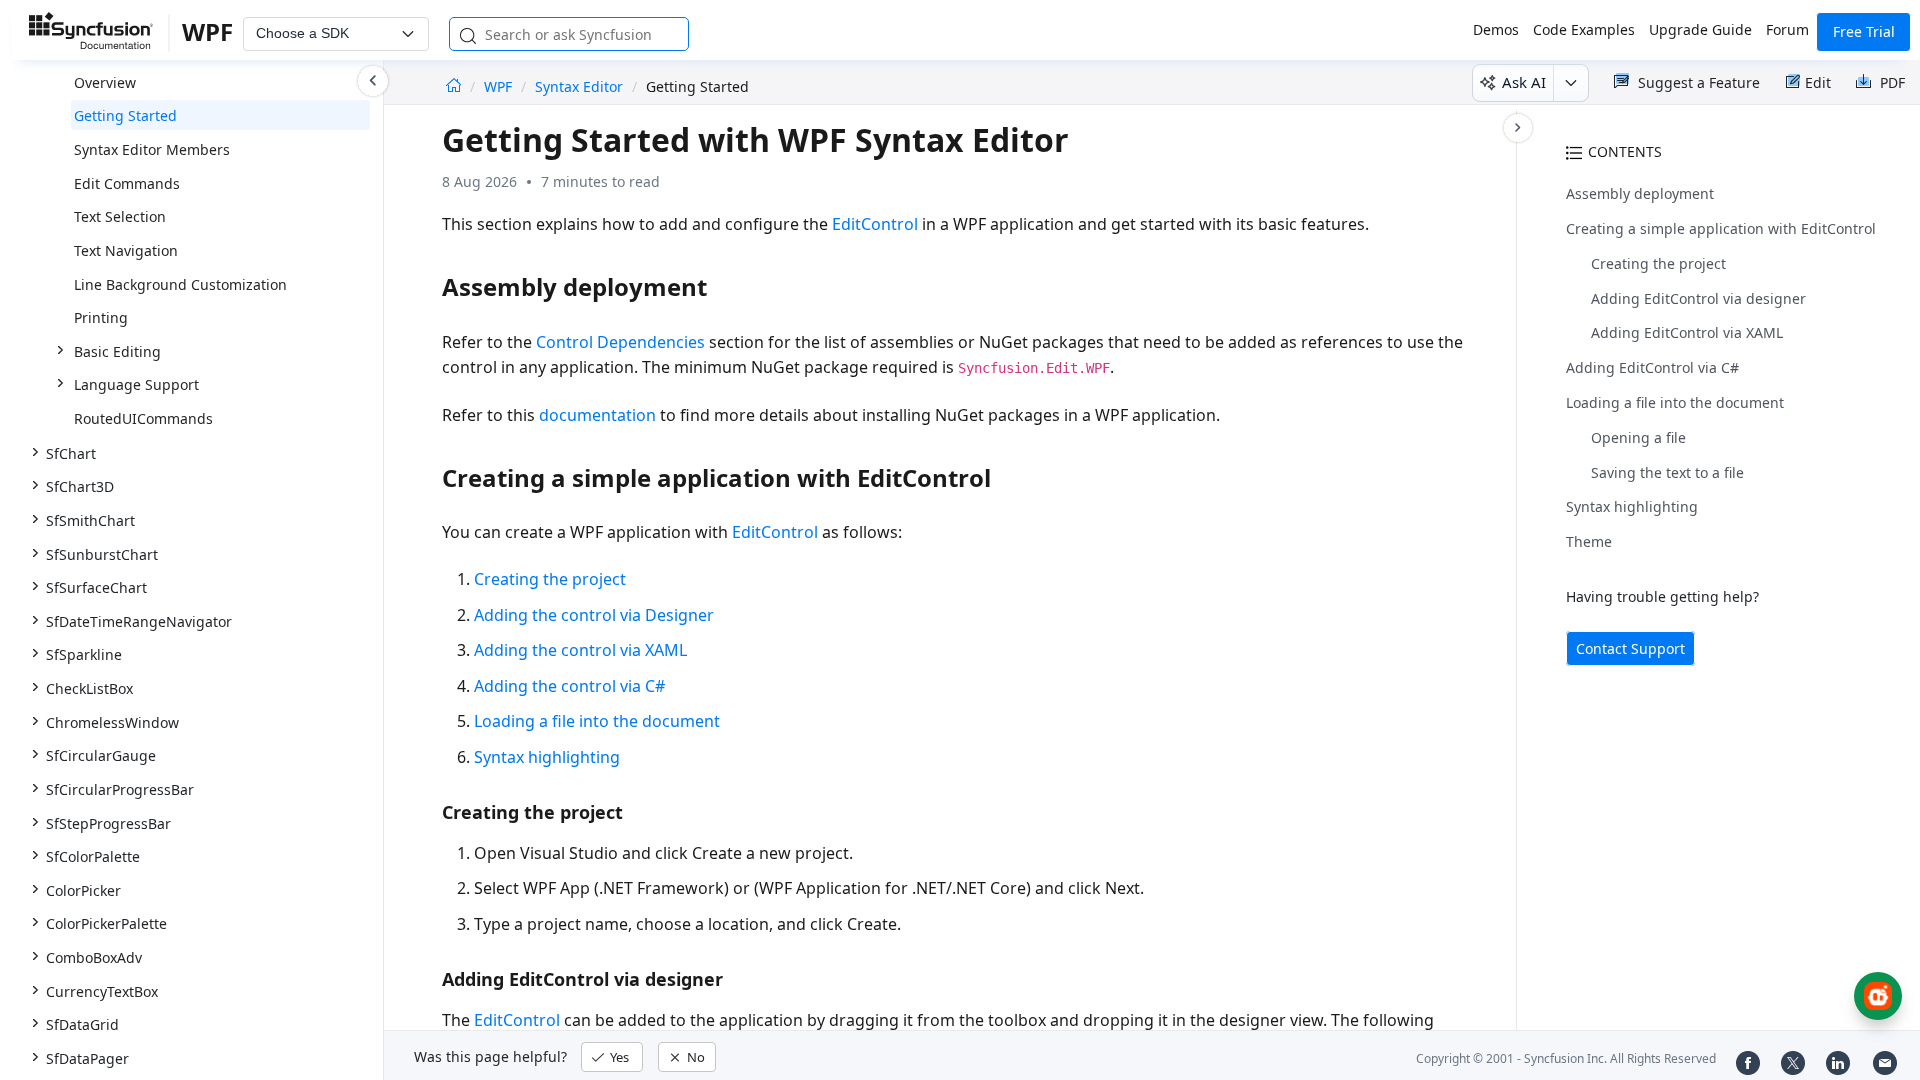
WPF (500, 86)
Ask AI (1524, 82)
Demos (1496, 29)
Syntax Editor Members (152, 149)
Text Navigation (126, 250)
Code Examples (1584, 29)
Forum (1787, 29)
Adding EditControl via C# (1652, 367)
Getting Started (125, 115)
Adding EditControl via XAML (1687, 332)
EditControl (875, 224)
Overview (105, 82)
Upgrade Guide (1700, 29)
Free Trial (1864, 31)
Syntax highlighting (1632, 506)
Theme (1589, 541)
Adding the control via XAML (580, 650)
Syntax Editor (579, 86)
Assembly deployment (1640, 193)
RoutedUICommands (143, 418)
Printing (101, 317)
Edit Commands (127, 183)
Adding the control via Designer (594, 615)
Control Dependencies (620, 342)
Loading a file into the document (1675, 402)
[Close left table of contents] (373, 81)
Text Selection (120, 216)
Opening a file (1638, 437)
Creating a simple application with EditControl (1721, 228)
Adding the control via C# (569, 686)
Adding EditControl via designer (1698, 298)
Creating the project (1658, 263)
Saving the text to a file (1667, 472)
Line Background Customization (180, 284)
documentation (597, 415)
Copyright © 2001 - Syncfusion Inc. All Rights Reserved (1566, 1058)
